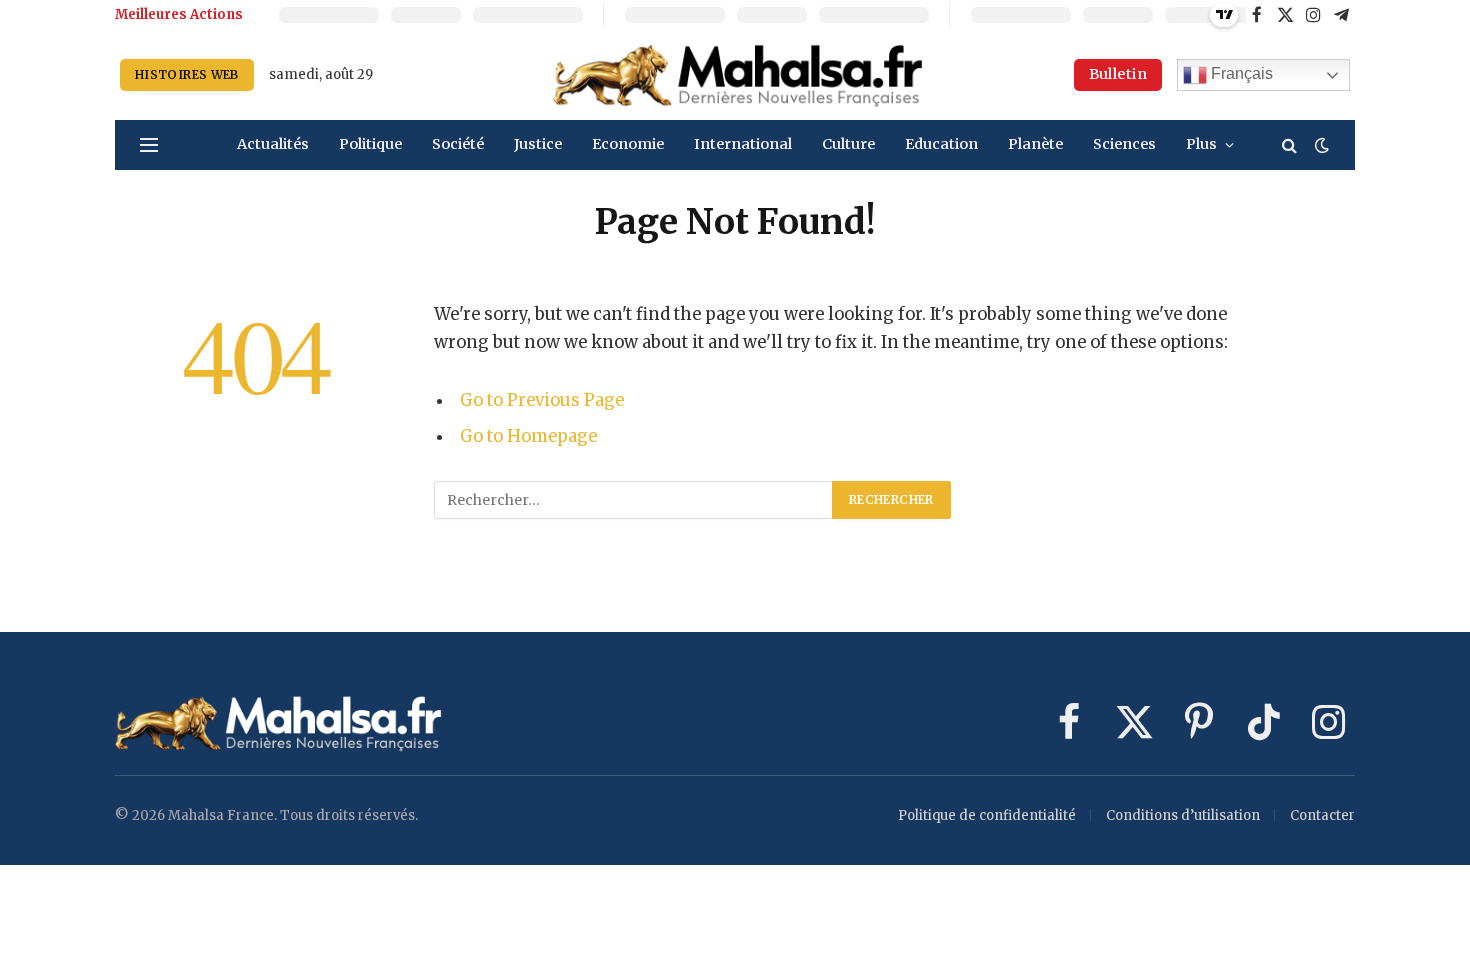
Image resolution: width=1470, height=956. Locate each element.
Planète (1035, 144)
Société (458, 144)
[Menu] (149, 145)
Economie (628, 144)
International (743, 144)
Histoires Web (187, 74)
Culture (848, 144)
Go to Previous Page (542, 400)
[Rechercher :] (634, 500)
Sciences (1124, 144)
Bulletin (1118, 74)
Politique (370, 144)
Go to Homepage (528, 436)
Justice (538, 144)
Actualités (273, 144)
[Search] (1289, 145)
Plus (1201, 144)
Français (1240, 73)
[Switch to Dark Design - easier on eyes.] (1320, 145)
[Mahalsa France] (738, 75)
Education (941, 144)
